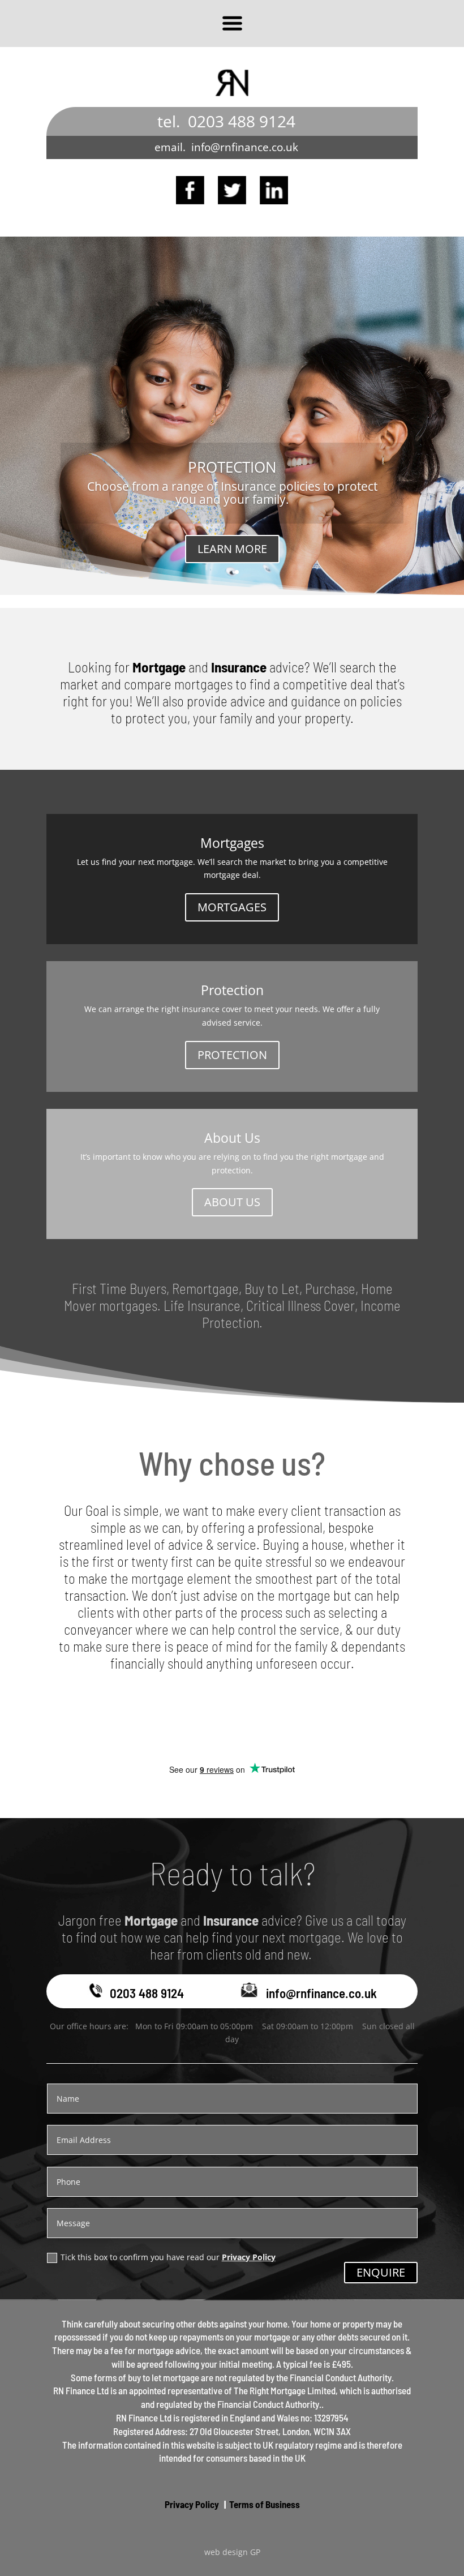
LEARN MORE (232, 549)
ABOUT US (232, 1202)
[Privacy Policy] (220, 2504)
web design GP (232, 2552)
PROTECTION (232, 467)
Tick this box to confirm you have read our (168, 2257)
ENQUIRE (381, 2272)
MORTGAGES (232, 907)
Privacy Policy (249, 2257)
